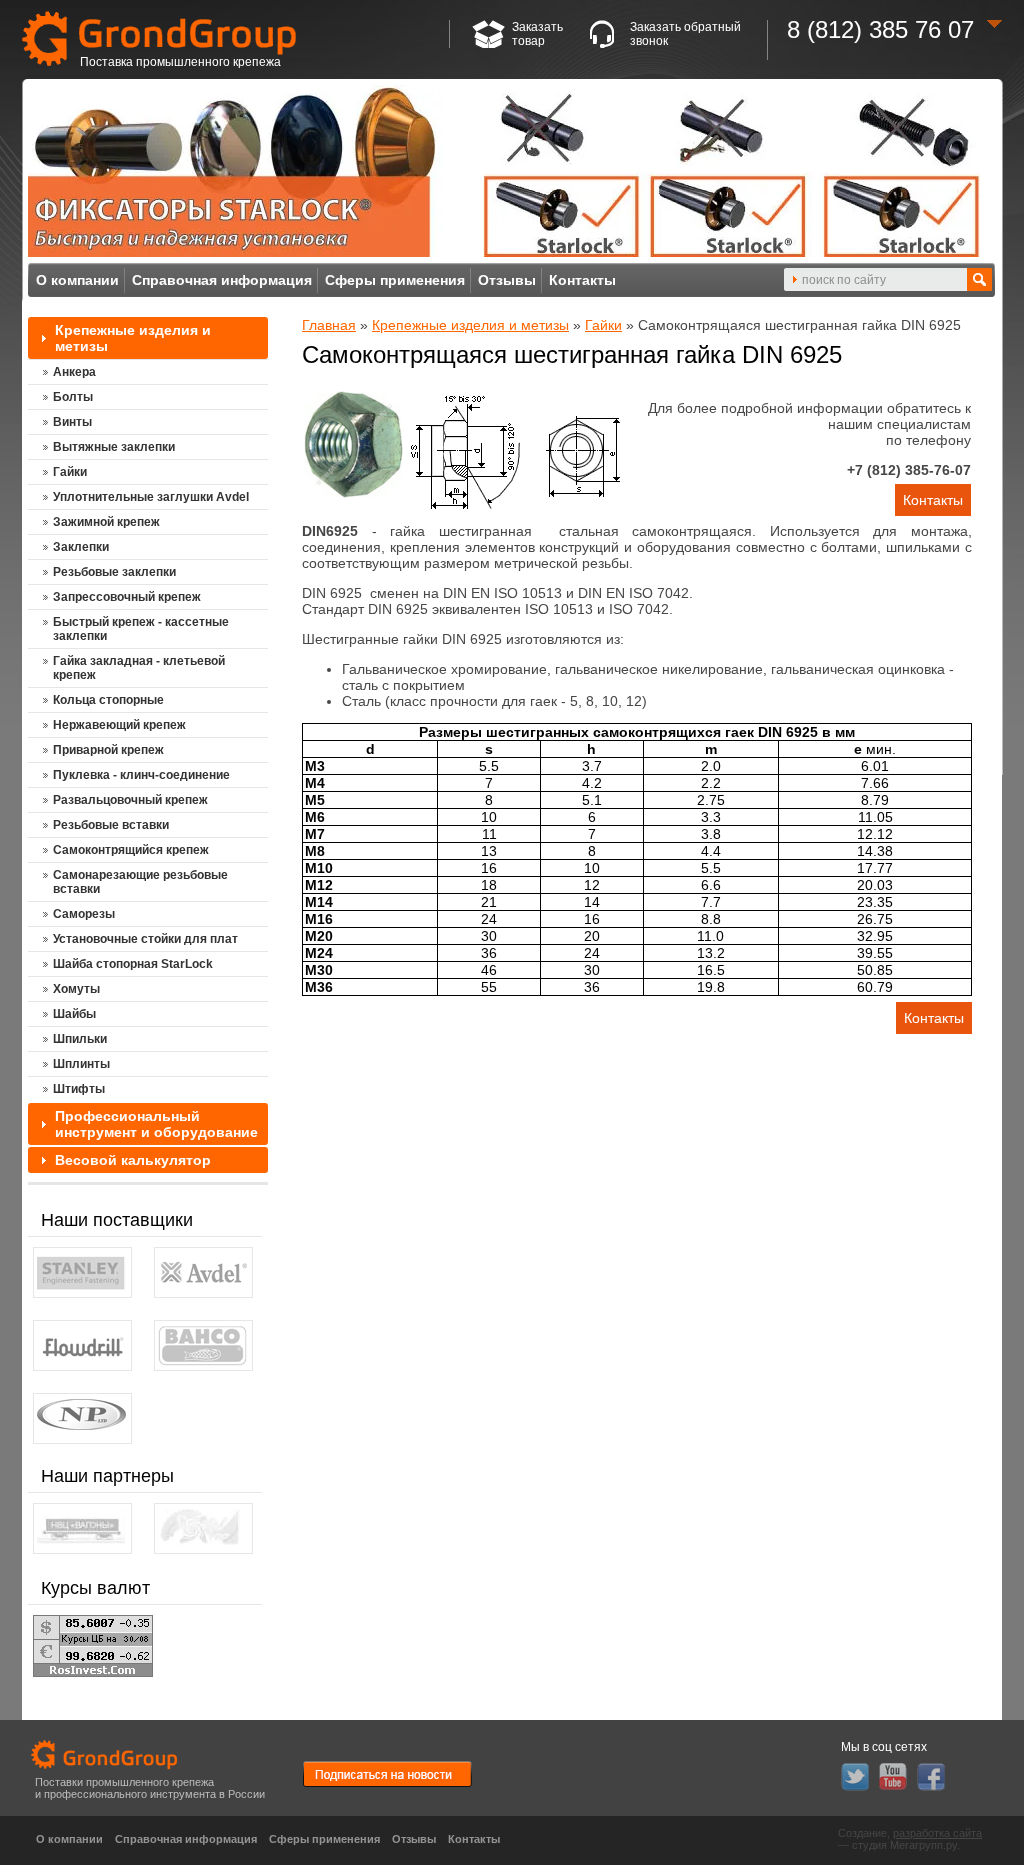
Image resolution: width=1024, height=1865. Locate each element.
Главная (329, 325)
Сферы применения (395, 280)
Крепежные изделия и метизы (470, 325)
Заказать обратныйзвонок (685, 34)
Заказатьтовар (537, 34)
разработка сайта (937, 1833)
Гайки (603, 325)
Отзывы (507, 280)
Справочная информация (222, 280)
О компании (77, 280)
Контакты (582, 280)
